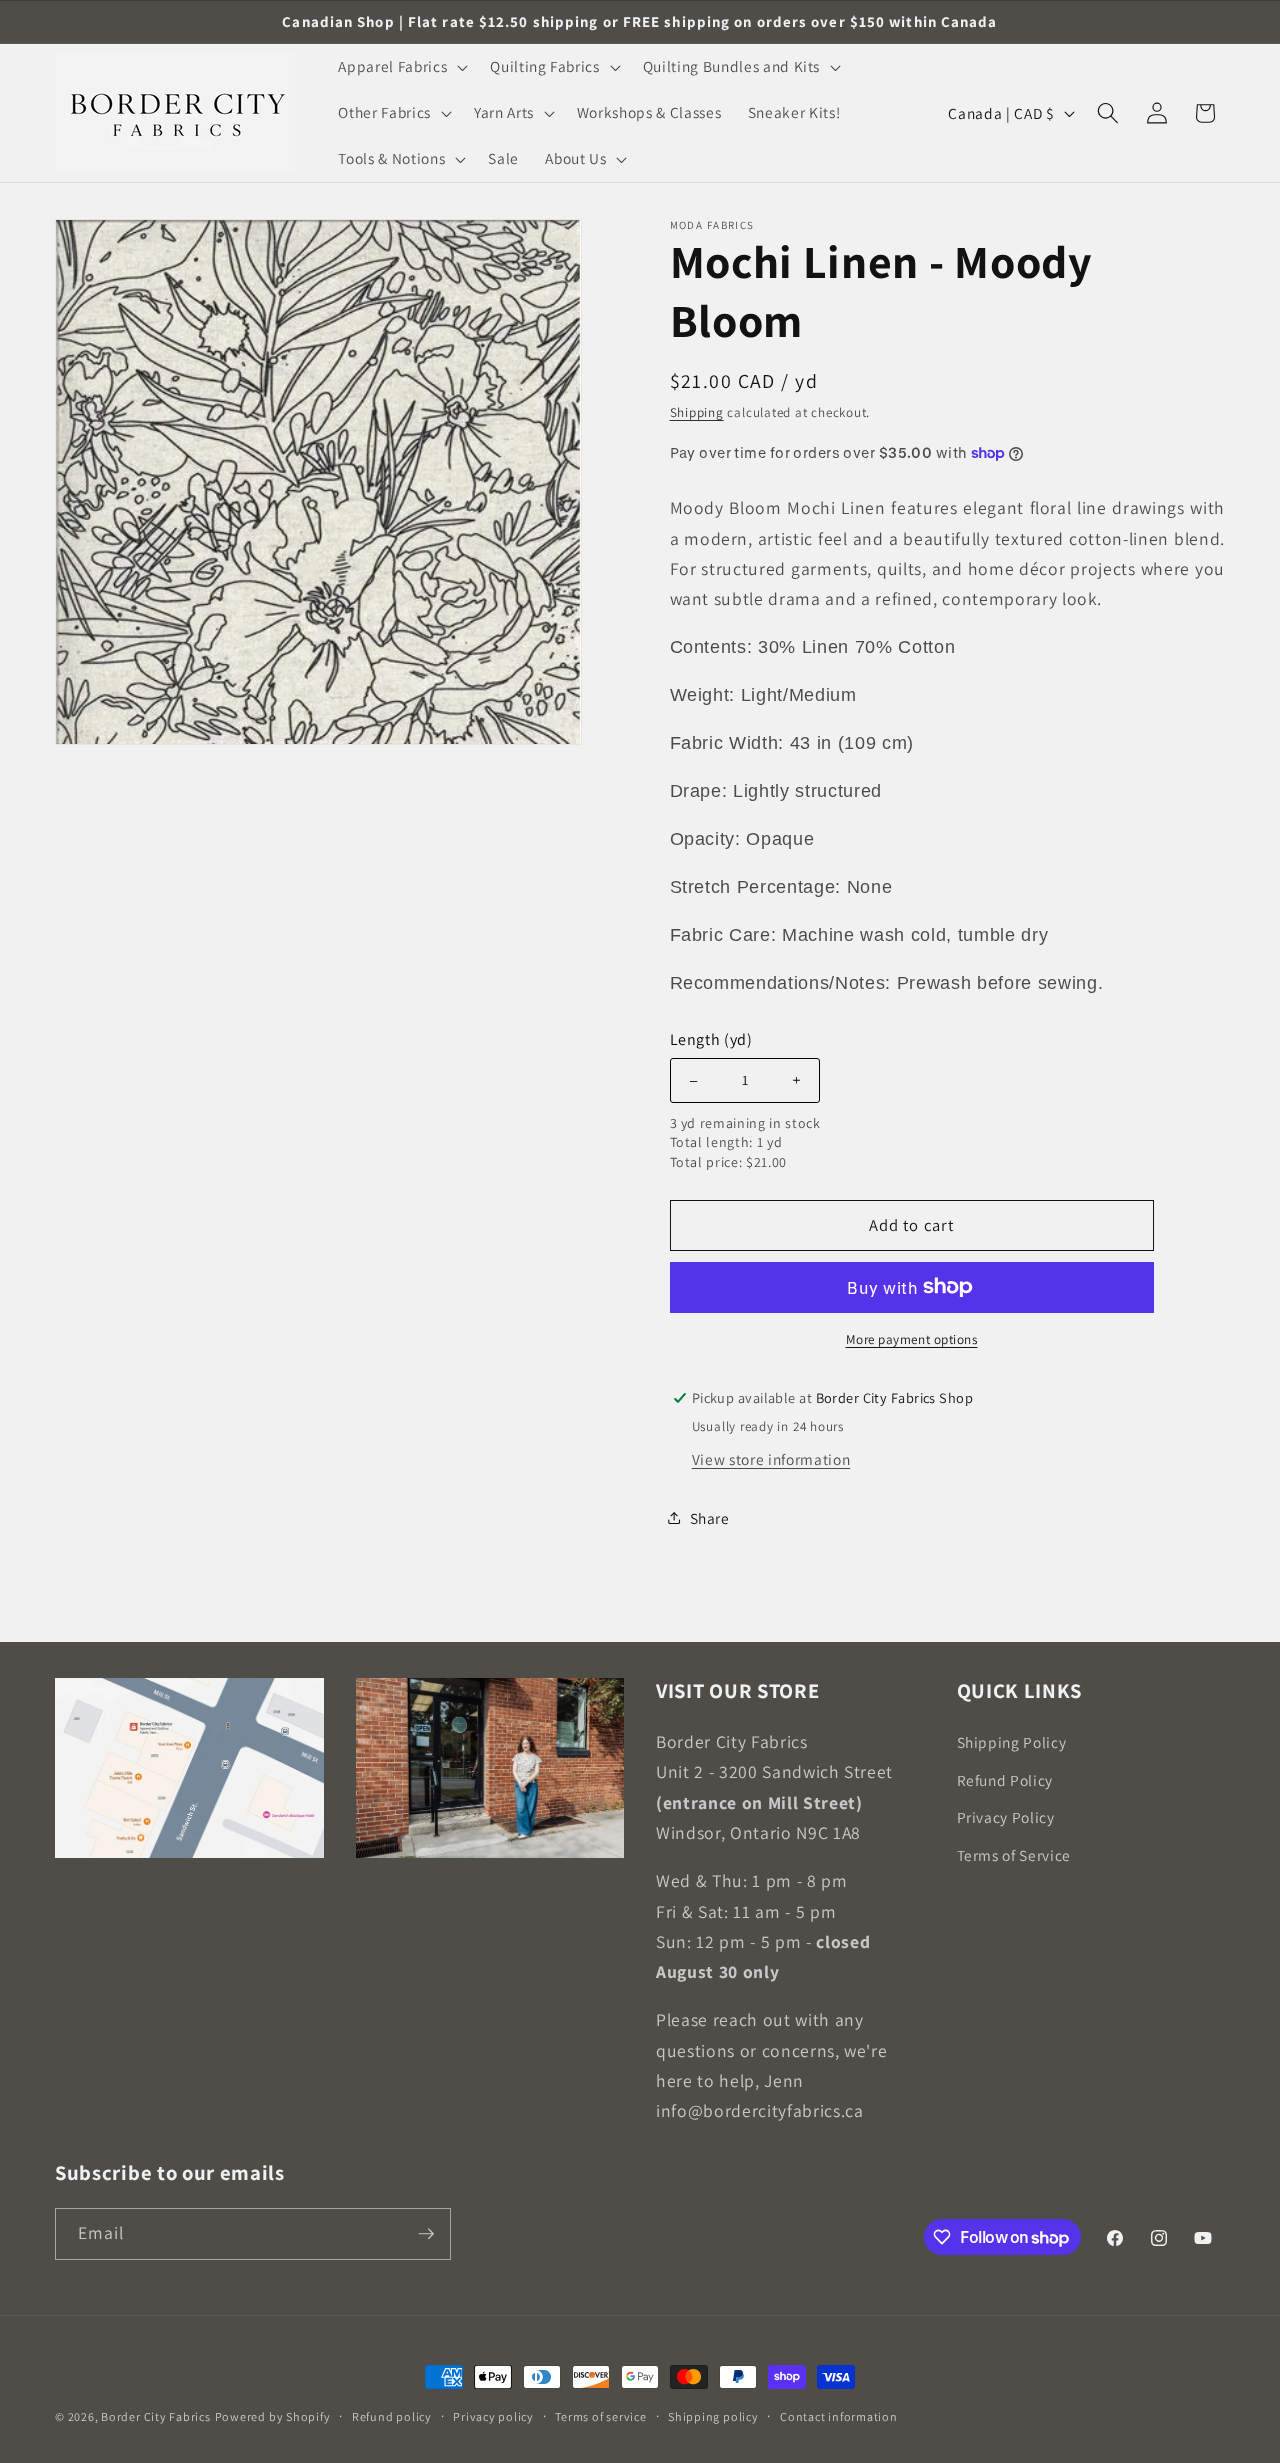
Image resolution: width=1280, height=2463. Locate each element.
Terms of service (600, 2416)
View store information (771, 1458)
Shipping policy (713, 2416)
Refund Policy (1005, 1780)
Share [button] (710, 1517)
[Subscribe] (426, 2234)
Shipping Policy (1012, 1742)
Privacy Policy (1006, 1817)
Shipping (697, 412)
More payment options (912, 1339)
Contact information (839, 2416)
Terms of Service (1014, 1855)
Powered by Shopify (273, 2416)
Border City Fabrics (156, 2416)
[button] (401, 67)
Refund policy (392, 2416)
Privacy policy (493, 2416)
